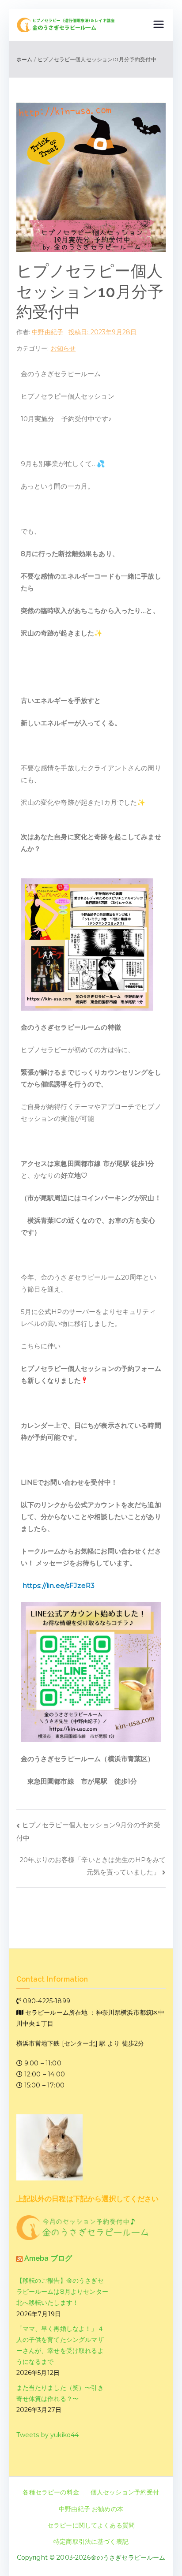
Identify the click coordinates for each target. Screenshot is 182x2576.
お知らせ (63, 348)
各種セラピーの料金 (51, 2492)
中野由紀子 (47, 332)
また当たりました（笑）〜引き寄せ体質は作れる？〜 (60, 2393)
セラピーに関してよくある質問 (91, 2525)
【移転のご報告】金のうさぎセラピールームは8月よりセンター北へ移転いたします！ (62, 2292)
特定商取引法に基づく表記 (91, 2542)
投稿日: (102, 332)
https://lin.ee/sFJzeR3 (59, 1585)
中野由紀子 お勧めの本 (91, 2509)
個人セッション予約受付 (125, 2492)
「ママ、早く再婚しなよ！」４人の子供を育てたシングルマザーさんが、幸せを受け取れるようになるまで (60, 2345)
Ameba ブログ (48, 2258)
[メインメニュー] (159, 25)
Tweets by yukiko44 (48, 2435)
